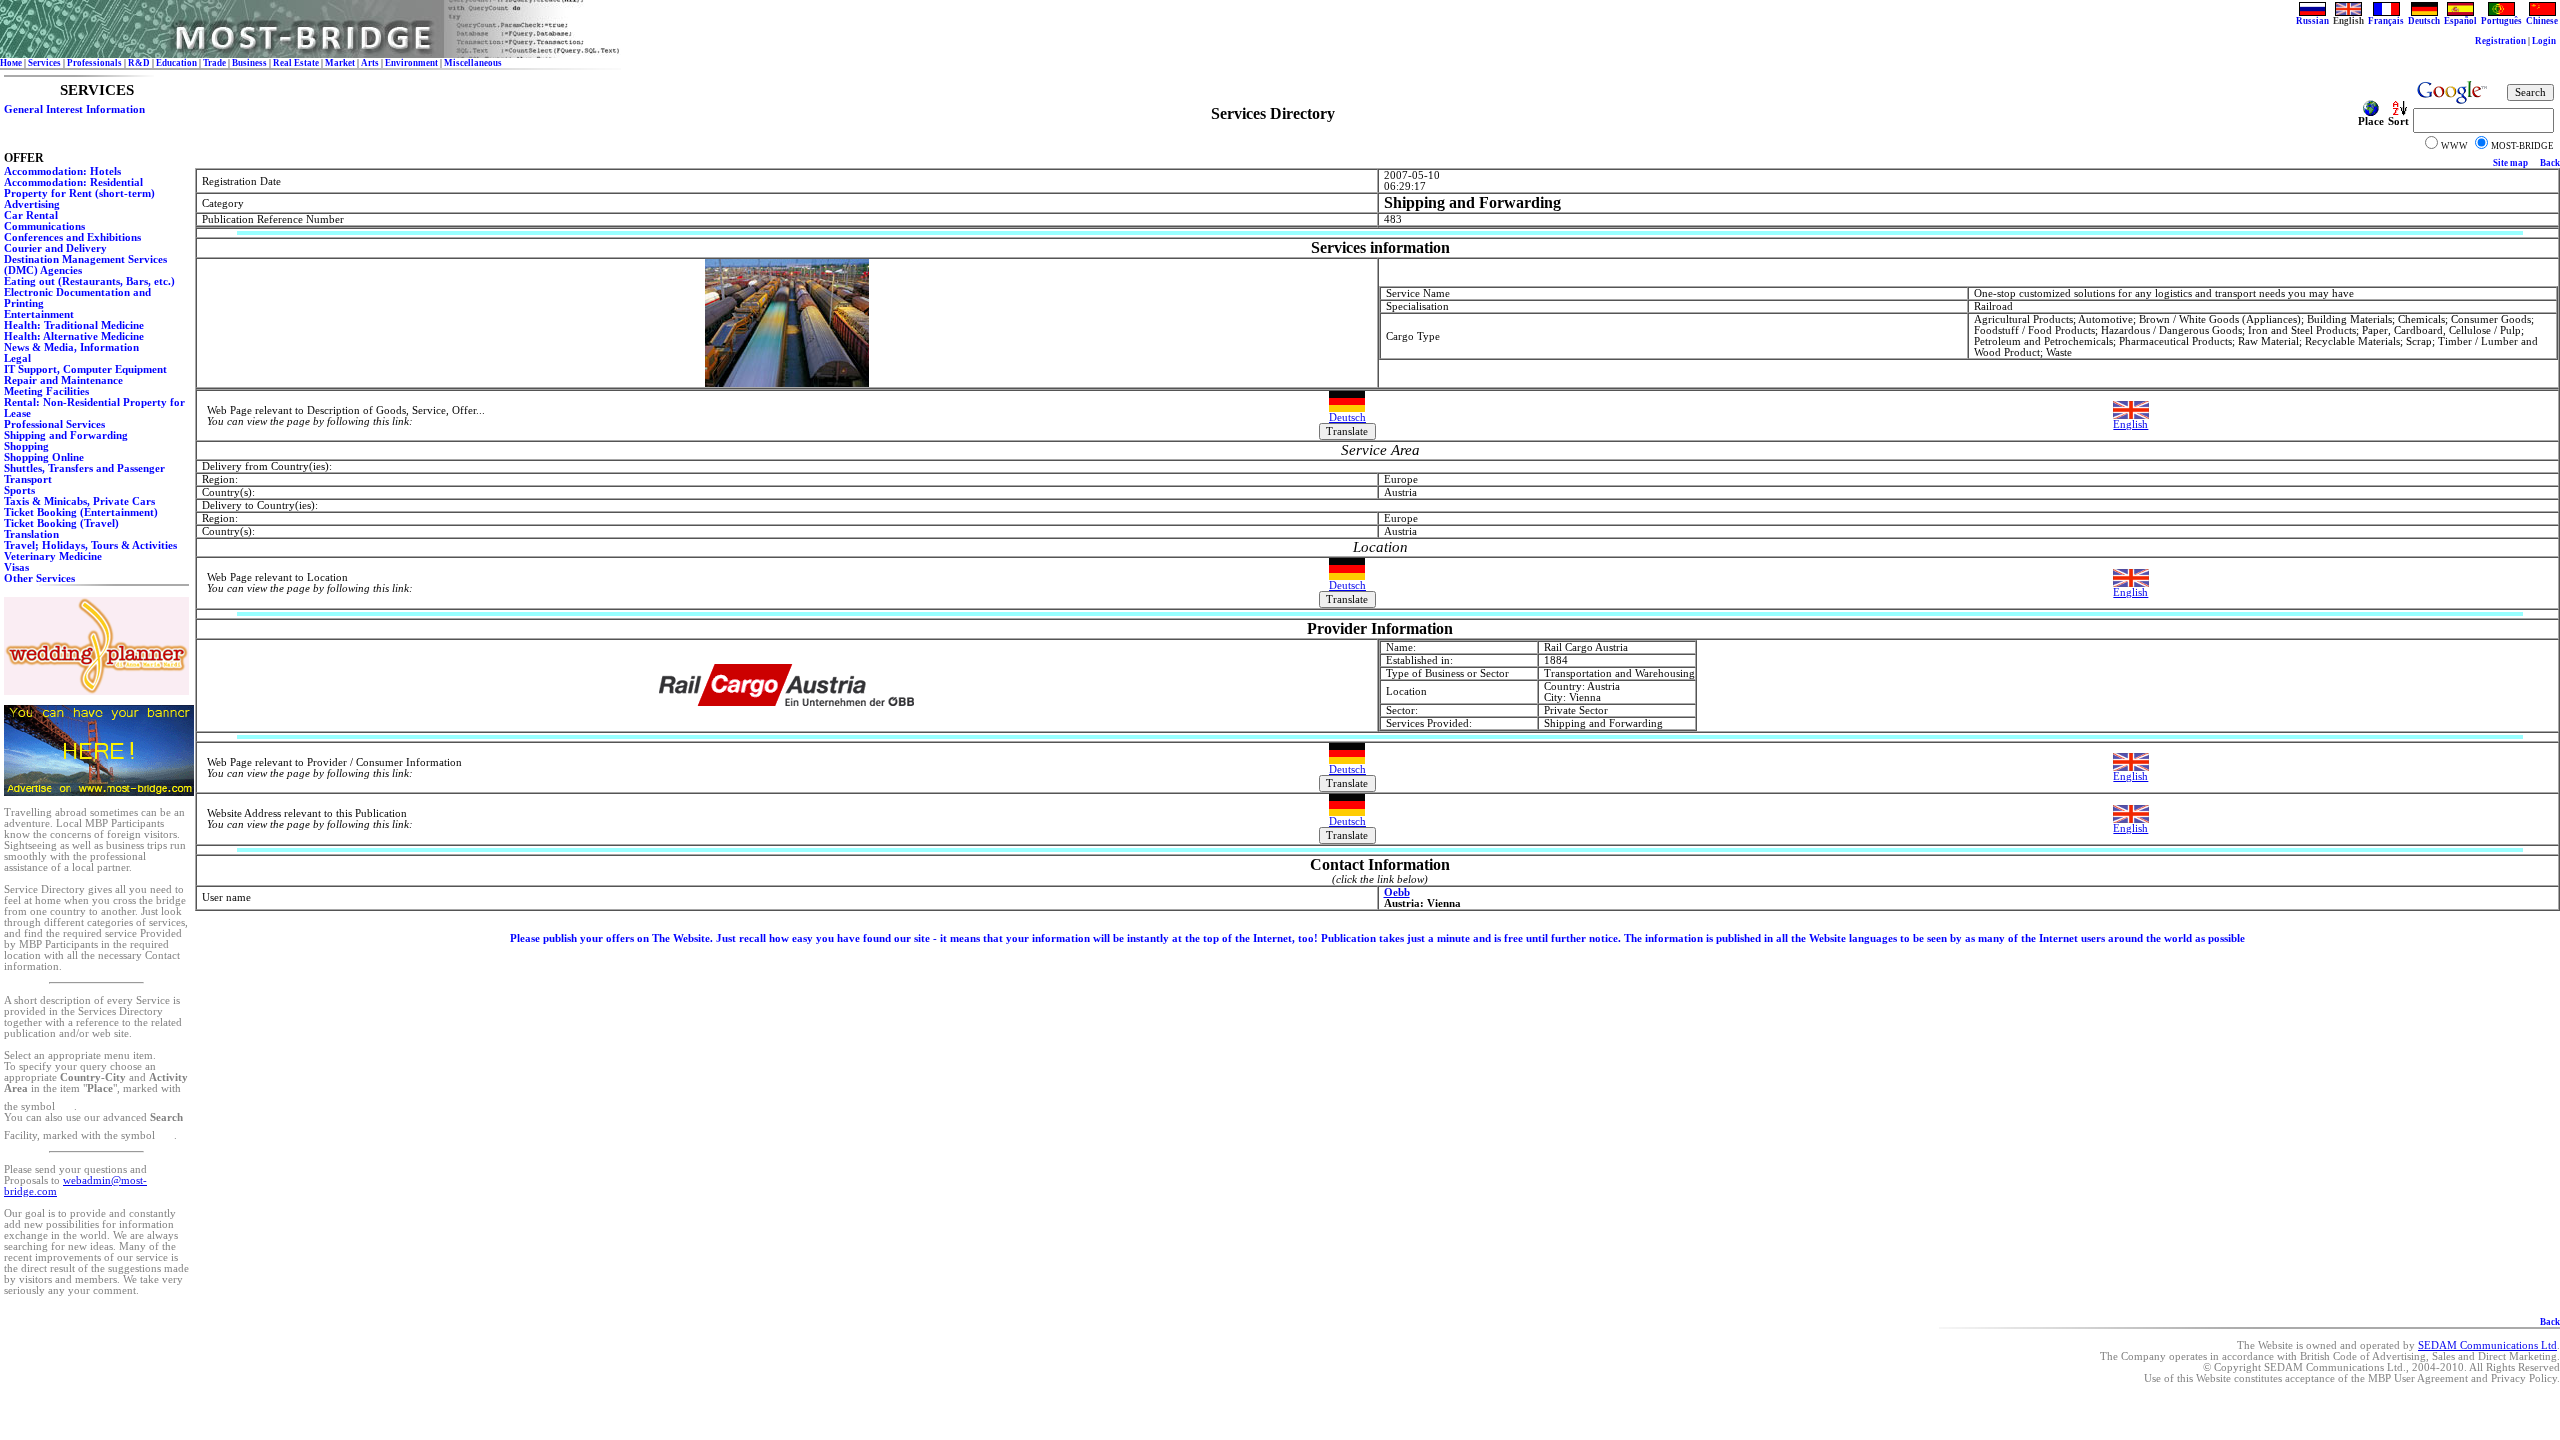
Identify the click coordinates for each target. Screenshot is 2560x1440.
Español (2460, 21)
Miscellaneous (473, 63)
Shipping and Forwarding (66, 435)
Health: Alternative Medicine (74, 336)
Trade (214, 63)
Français (2386, 21)
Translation (31, 534)
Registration (2500, 41)
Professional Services (54, 424)
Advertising (32, 204)
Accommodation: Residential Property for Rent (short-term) (79, 188)
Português (2501, 21)
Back (2550, 163)
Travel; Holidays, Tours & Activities (90, 545)
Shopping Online (44, 457)
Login (2544, 41)
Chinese (2542, 21)
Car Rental (31, 215)
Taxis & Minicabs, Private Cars (79, 501)
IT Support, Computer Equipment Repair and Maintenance (85, 375)
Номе (11, 63)
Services (44, 63)
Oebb (1397, 892)
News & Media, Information (71, 347)
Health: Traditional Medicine (74, 325)
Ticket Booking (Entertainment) (81, 512)
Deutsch (2424, 21)
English (2130, 424)
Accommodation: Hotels (62, 171)
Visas (16, 567)
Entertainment (39, 314)
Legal (17, 358)
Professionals (94, 63)
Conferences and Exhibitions (72, 237)
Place (2371, 121)
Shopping (26, 446)
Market (340, 63)
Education (176, 63)
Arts (370, 63)
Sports (19, 490)
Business (249, 63)
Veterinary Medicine (53, 556)
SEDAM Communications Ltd (2487, 1345)
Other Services (39, 578)
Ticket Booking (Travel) (61, 523)
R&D (139, 63)
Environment (411, 63)
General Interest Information (74, 109)
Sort (2398, 121)
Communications (44, 226)
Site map (2510, 163)
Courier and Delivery (55, 248)
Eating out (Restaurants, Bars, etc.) (89, 281)
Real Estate (296, 63)
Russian (2312, 21)
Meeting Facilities (46, 391)
